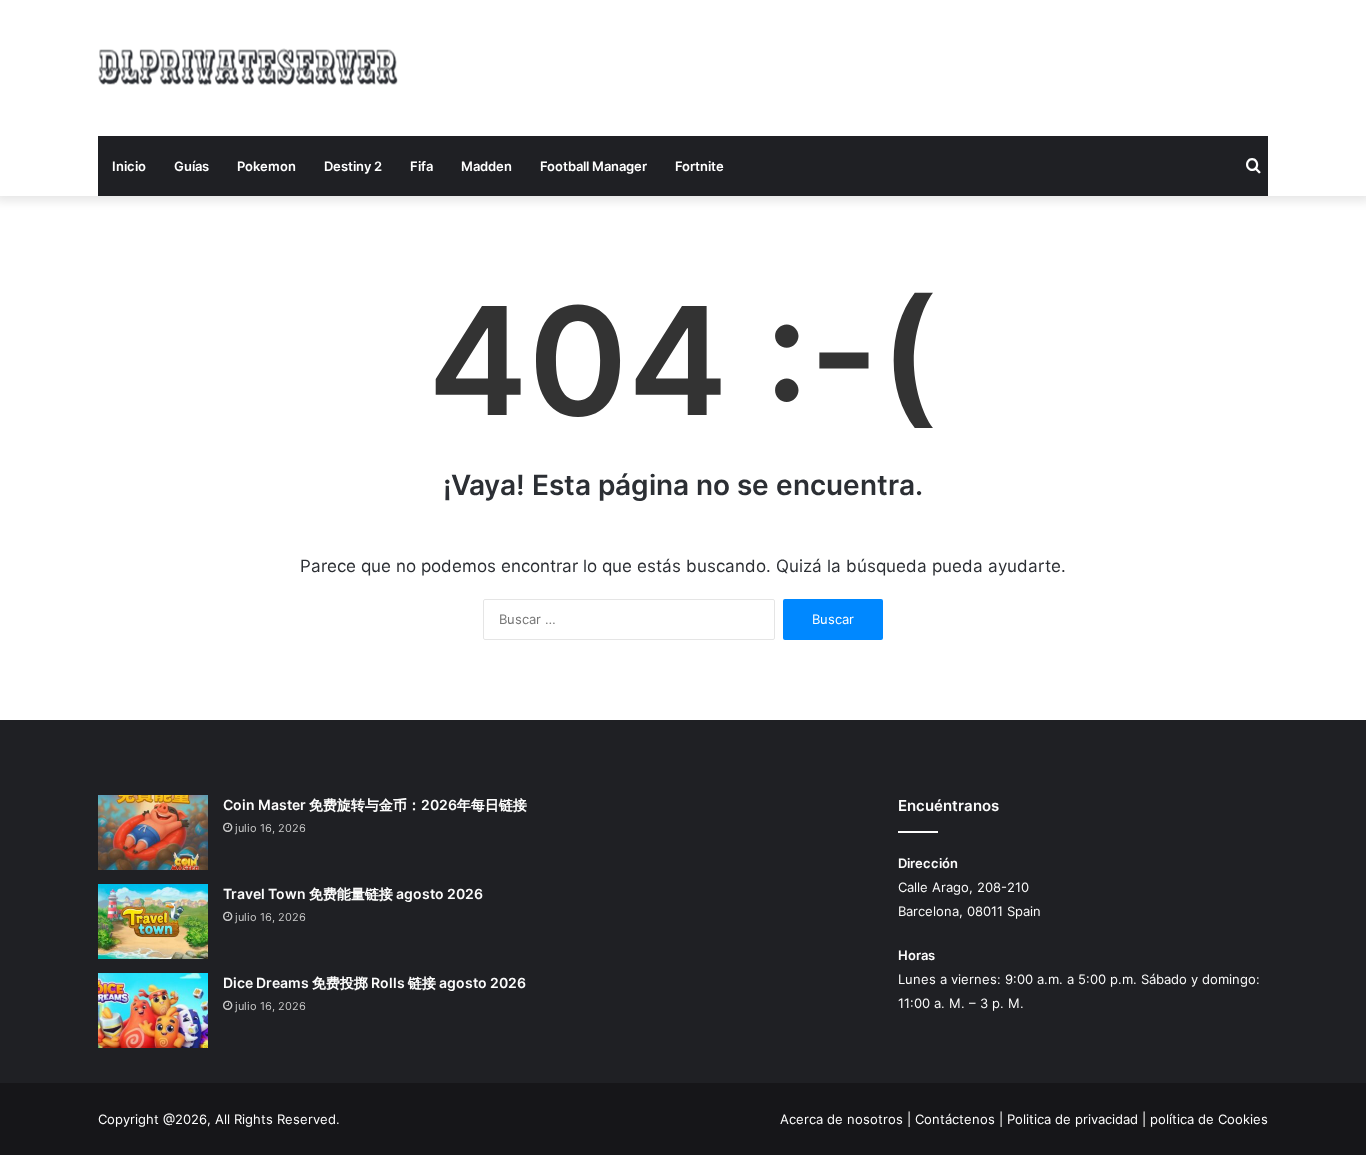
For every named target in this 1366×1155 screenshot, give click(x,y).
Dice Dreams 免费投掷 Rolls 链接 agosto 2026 (374, 982)
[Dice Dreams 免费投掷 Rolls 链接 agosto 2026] (153, 1010)
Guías (191, 166)
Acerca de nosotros (841, 1119)
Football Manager (593, 166)
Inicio (129, 166)
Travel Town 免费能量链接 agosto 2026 (353, 893)
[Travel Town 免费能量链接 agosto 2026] (153, 921)
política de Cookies (1209, 1119)
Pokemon (266, 166)
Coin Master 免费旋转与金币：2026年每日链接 (375, 804)
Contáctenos (955, 1119)
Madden (486, 166)
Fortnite (699, 166)
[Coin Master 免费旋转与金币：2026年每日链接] (153, 832)
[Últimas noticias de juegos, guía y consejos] (248, 64)
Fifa (421, 166)
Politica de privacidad (1072, 1119)
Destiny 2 (353, 166)
